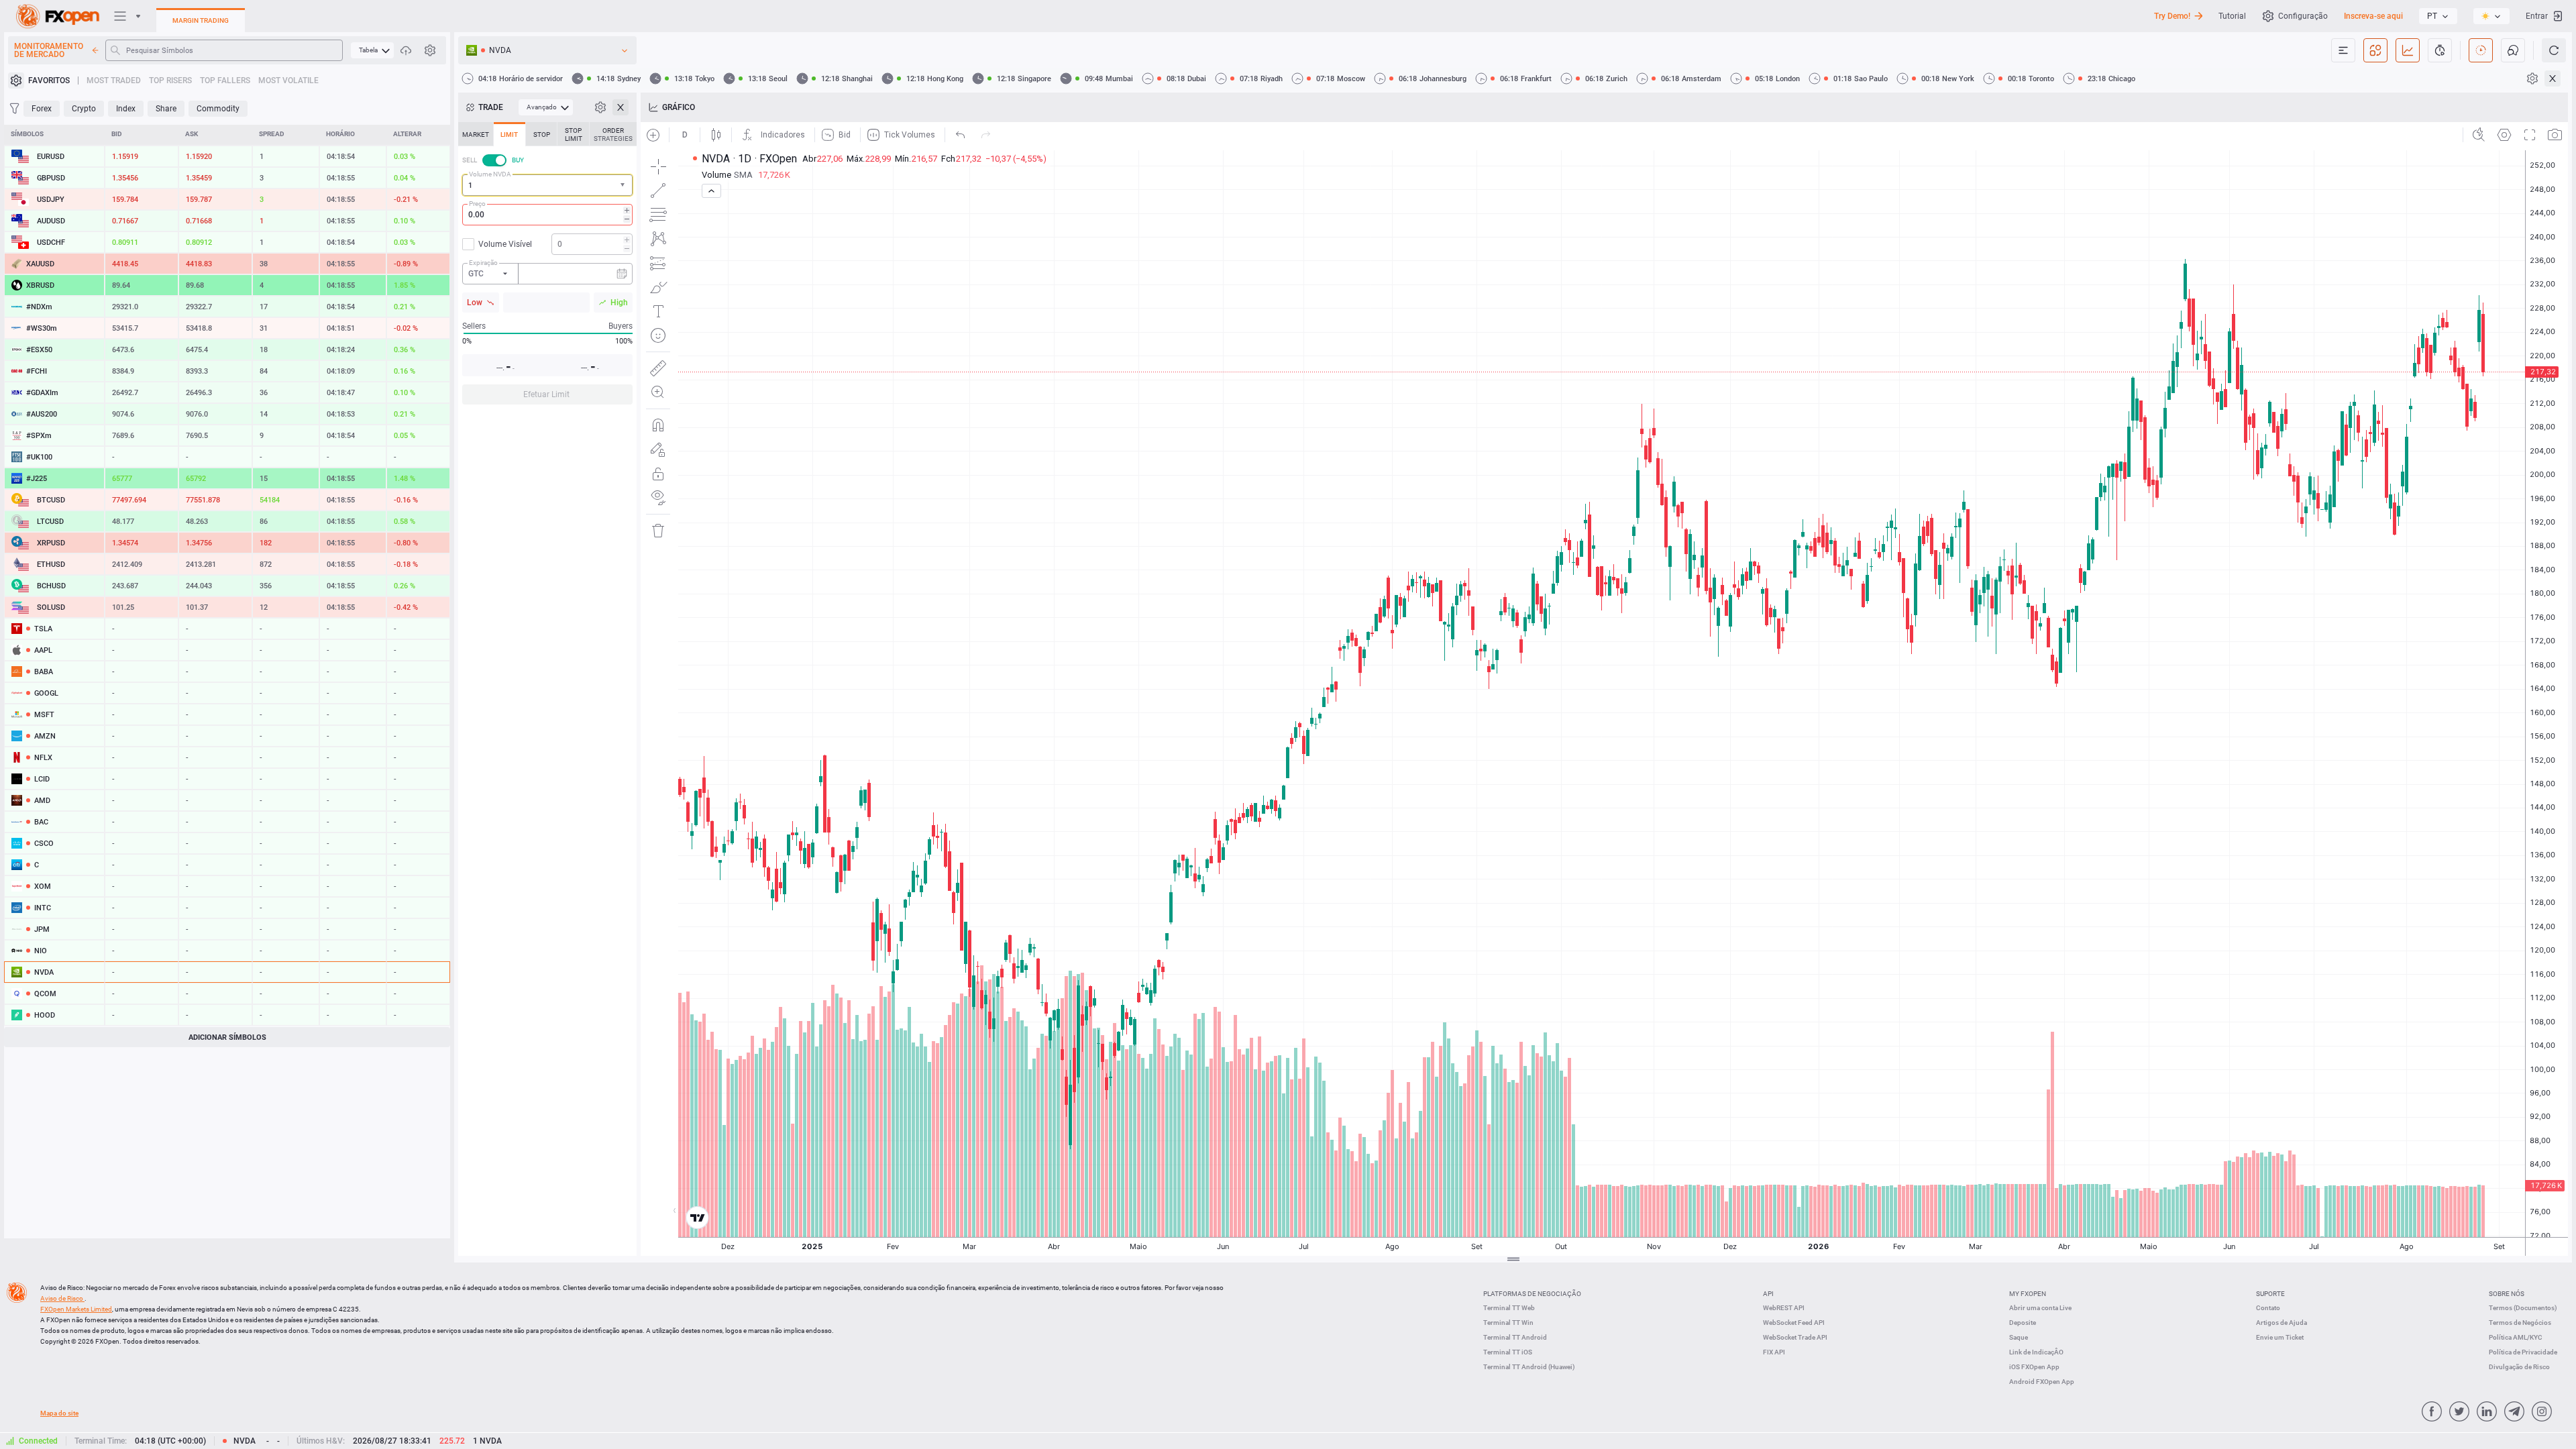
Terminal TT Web (1509, 1308)
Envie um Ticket (2280, 1337)
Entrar (2537, 16)
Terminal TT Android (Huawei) (1529, 1367)
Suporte (2270, 1294)
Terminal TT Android (1515, 1337)
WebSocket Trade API (1795, 1337)
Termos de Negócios (2520, 1323)
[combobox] (547, 185)
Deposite (2023, 1323)
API (1768, 1294)
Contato (2268, 1308)
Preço (477, 204)
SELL (470, 160)
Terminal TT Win (1508, 1323)
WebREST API (1784, 1308)
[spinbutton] (547, 215)
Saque (2019, 1337)
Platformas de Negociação (1532, 1294)
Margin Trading (201, 20)
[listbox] (2438, 16)
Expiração (483, 263)
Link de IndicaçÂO (2036, 1352)
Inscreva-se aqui (2373, 16)
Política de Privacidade (2523, 1352)
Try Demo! (2172, 16)
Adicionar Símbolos (227, 1037)
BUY (518, 160)
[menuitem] (372, 50)
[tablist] (547, 267)
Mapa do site (59, 1413)
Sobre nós (2507, 1294)
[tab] (476, 134)
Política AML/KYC (2516, 1337)
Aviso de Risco (62, 1298)
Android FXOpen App (2042, 1382)
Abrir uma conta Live (2040, 1308)
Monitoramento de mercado (49, 50)
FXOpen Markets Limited (76, 1309)
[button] (624, 185)
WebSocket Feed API (1794, 1323)
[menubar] (372, 50)
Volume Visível (505, 244)
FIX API (1774, 1352)
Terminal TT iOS (1508, 1352)
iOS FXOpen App (2034, 1367)
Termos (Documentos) (2523, 1308)
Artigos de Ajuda (2282, 1323)
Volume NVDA (490, 174)
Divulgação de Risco (2519, 1367)
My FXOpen (2028, 1294)
